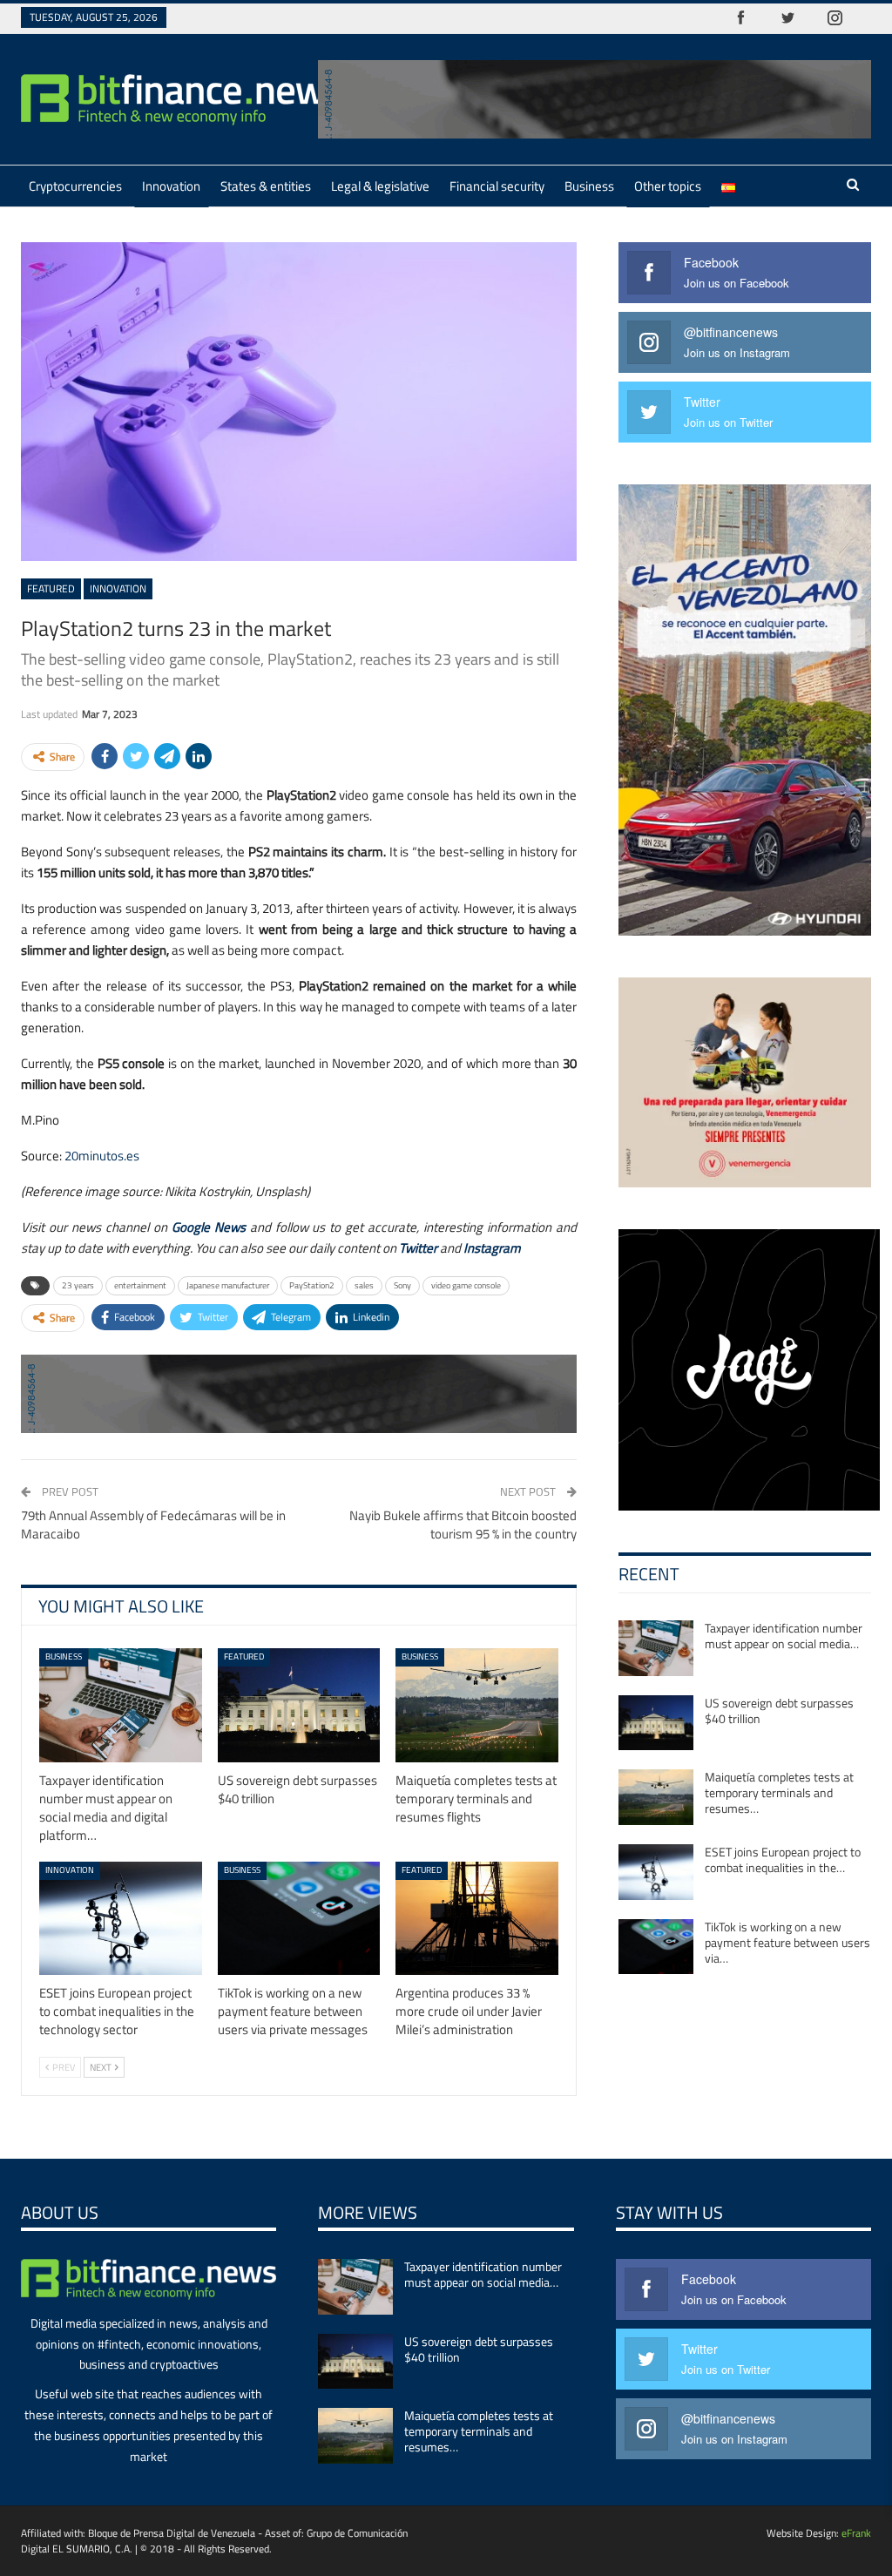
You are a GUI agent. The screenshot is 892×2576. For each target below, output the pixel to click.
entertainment (140, 1285)
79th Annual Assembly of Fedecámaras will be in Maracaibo (153, 1525)
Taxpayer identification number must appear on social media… (784, 1636)
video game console (466, 1285)
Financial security (497, 186)
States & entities (266, 186)
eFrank (856, 2533)
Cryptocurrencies (75, 186)
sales (364, 1285)
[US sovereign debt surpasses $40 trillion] (299, 1705)
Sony (402, 1285)
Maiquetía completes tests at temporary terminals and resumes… (779, 1792)
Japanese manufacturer (228, 1285)
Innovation (171, 186)
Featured (51, 588)
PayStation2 (312, 1285)
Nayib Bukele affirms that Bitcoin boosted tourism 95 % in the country (463, 1525)
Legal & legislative (380, 186)
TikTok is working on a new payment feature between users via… (787, 1942)
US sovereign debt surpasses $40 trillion (779, 1711)
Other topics (668, 186)
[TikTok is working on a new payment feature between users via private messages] (299, 1919)
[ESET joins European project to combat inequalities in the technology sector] (121, 1919)
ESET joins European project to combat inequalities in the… (783, 1859)
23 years (78, 1285)
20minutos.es (102, 1156)
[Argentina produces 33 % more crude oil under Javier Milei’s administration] (477, 1919)
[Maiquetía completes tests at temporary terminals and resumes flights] (477, 1705)
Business (589, 186)
